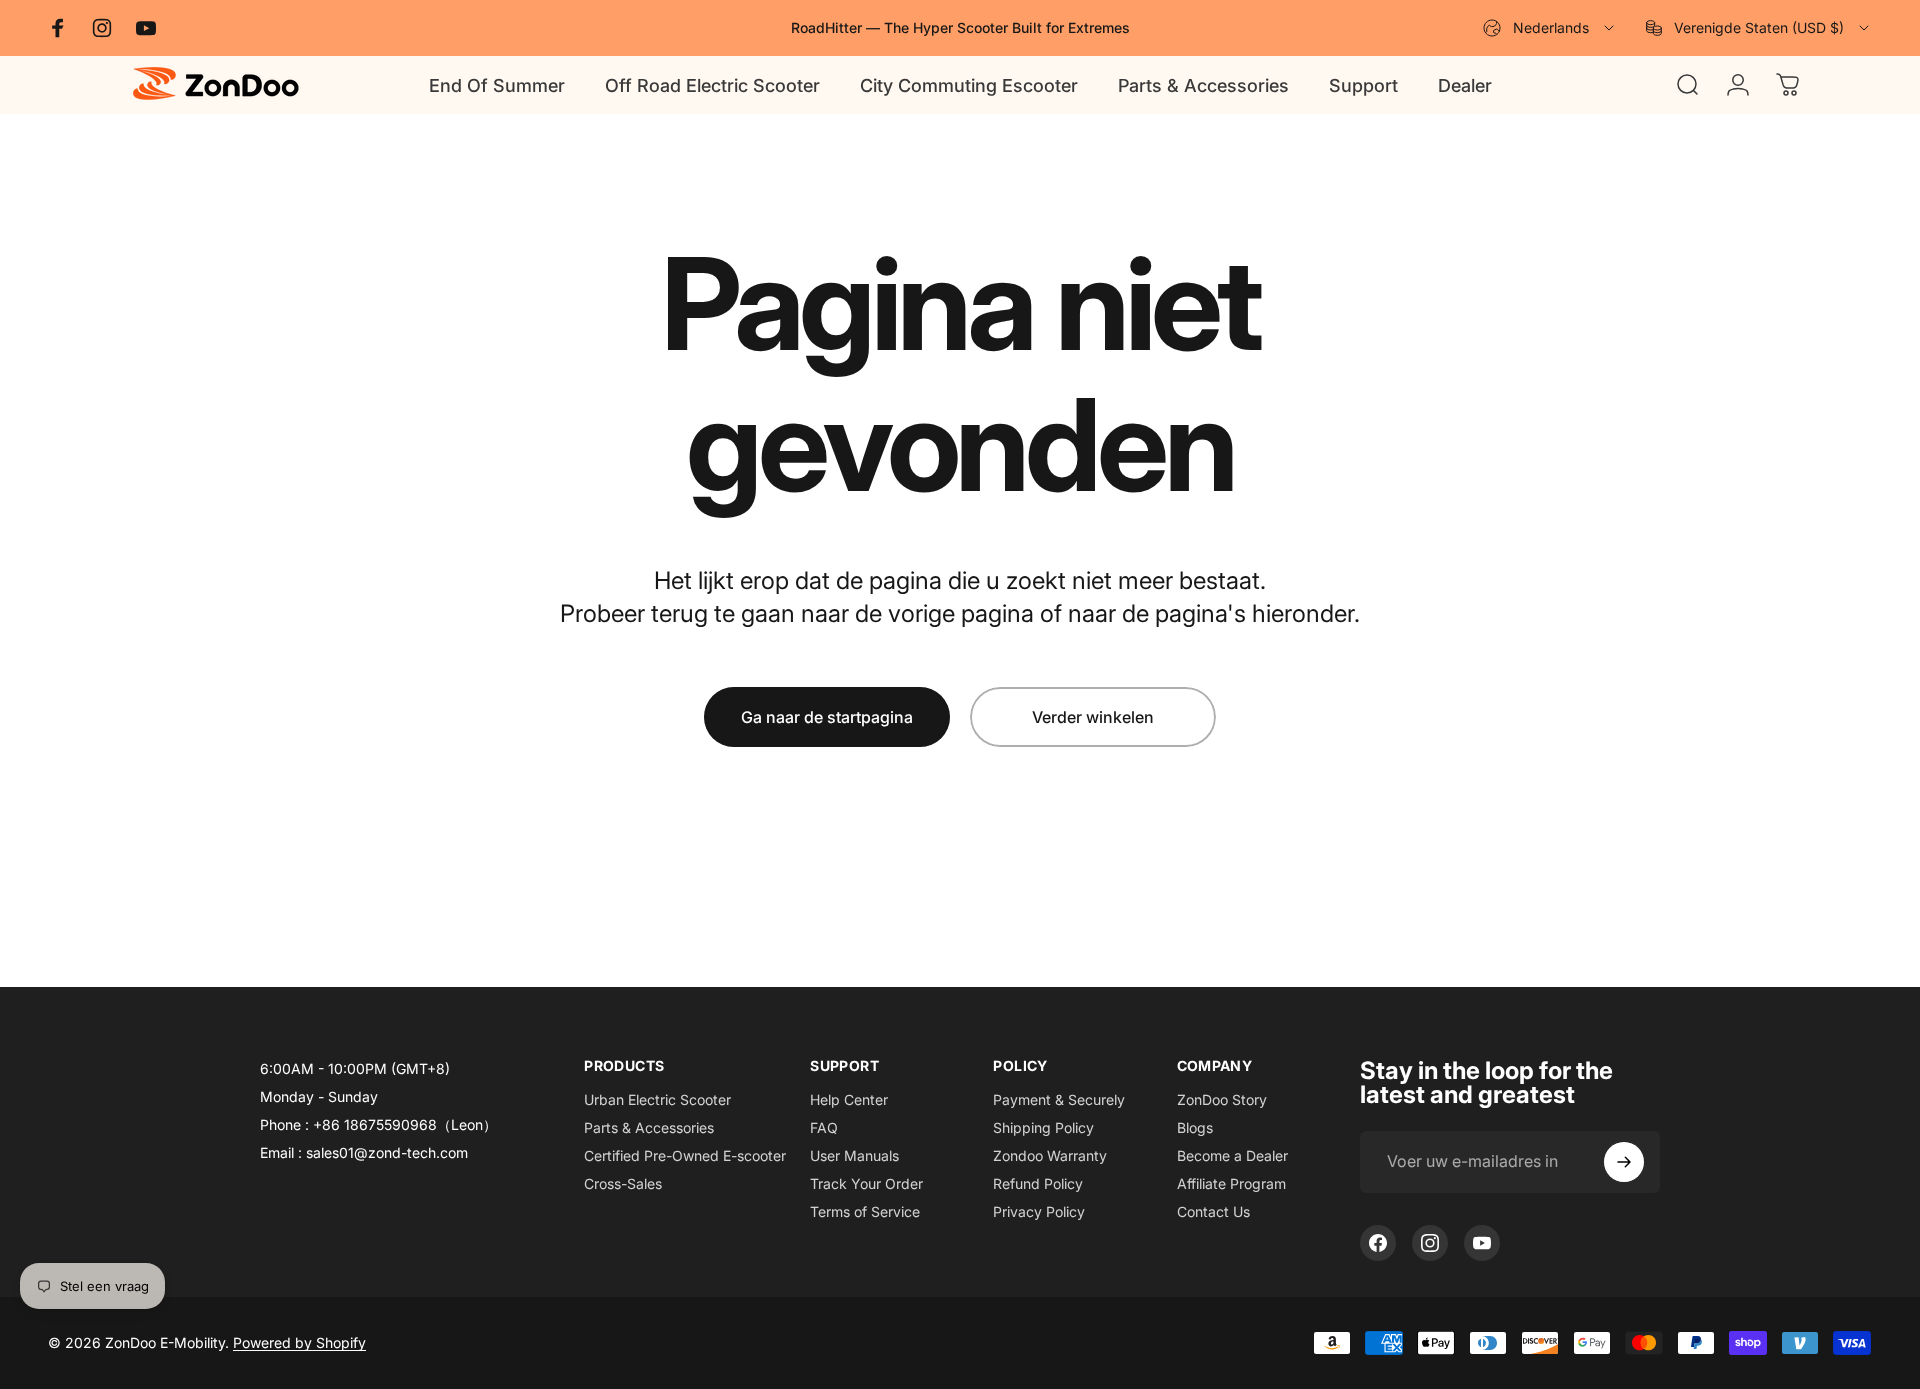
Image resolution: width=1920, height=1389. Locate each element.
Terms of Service (865, 1211)
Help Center (849, 1099)
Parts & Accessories (649, 1127)
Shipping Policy (1043, 1127)
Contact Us (1213, 1211)
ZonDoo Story (1222, 1099)
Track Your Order (866, 1183)
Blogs (1195, 1127)
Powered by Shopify (299, 1342)
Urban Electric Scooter (657, 1099)
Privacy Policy (1039, 1211)
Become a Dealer (1232, 1155)
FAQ (824, 1127)
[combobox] (1550, 28)
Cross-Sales (623, 1183)
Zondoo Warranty (1050, 1155)
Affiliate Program (1231, 1183)
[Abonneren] (1624, 1162)
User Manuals (854, 1155)
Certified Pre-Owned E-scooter (685, 1155)
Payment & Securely (1059, 1099)
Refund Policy (1038, 1183)
